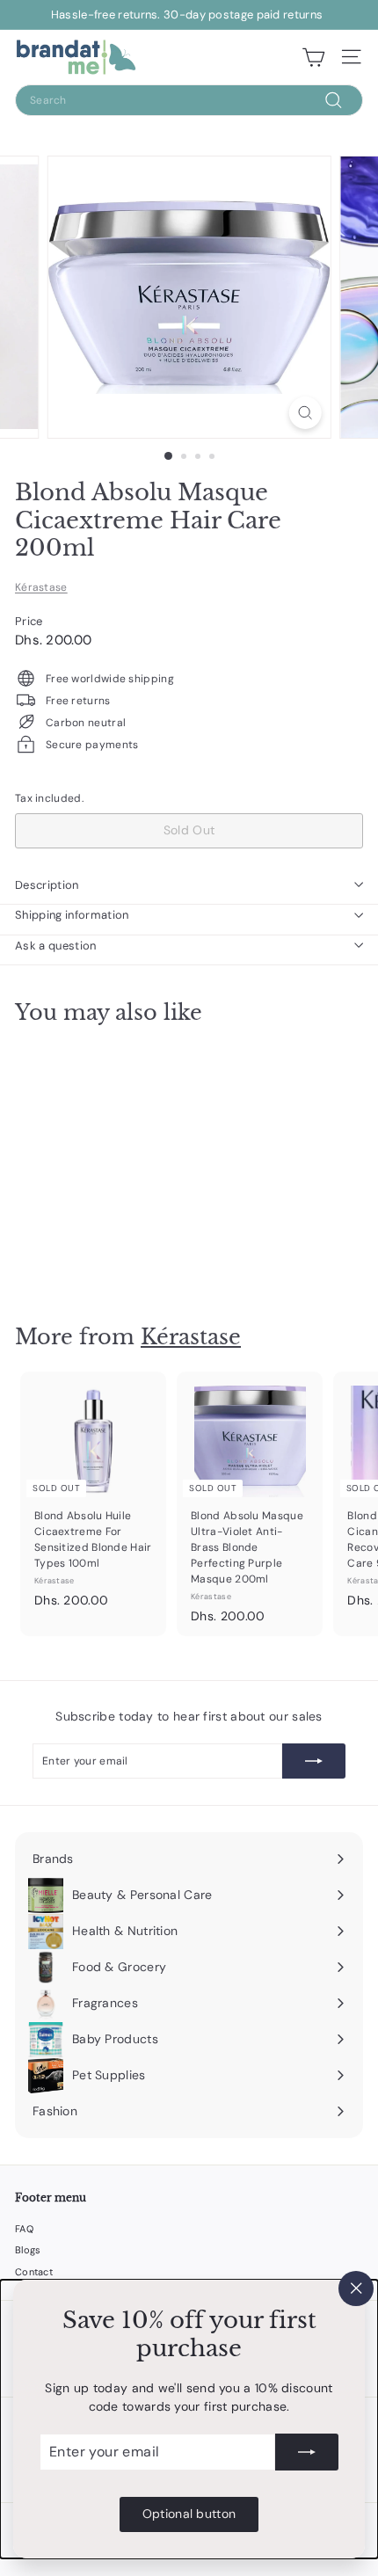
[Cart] (313, 57)
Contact (34, 2272)
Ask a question (56, 946)
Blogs (28, 2250)
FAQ (24, 2229)
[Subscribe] (307, 2452)
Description (47, 885)
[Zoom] (305, 413)
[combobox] (189, 100)
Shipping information (72, 915)
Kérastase (41, 587)
